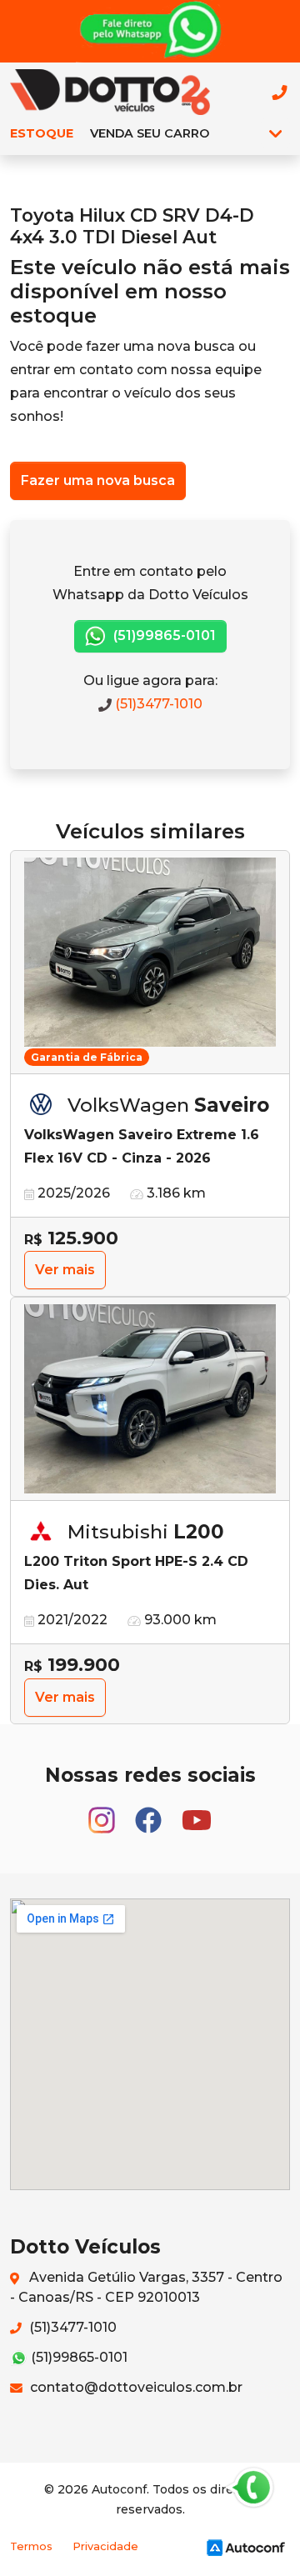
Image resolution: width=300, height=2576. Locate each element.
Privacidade (105, 2546)
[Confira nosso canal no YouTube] (197, 1812)
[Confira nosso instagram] (103, 1812)
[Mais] (275, 133)
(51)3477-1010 (157, 704)
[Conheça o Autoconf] (246, 2546)
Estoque (42, 133)
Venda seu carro (150, 133)
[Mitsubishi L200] (150, 1399)
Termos (31, 2546)
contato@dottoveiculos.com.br (135, 2387)
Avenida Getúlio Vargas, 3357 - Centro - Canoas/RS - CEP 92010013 (146, 2287)
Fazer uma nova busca (98, 480)
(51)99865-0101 (163, 635)
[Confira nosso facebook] (150, 1812)
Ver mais (65, 1270)
